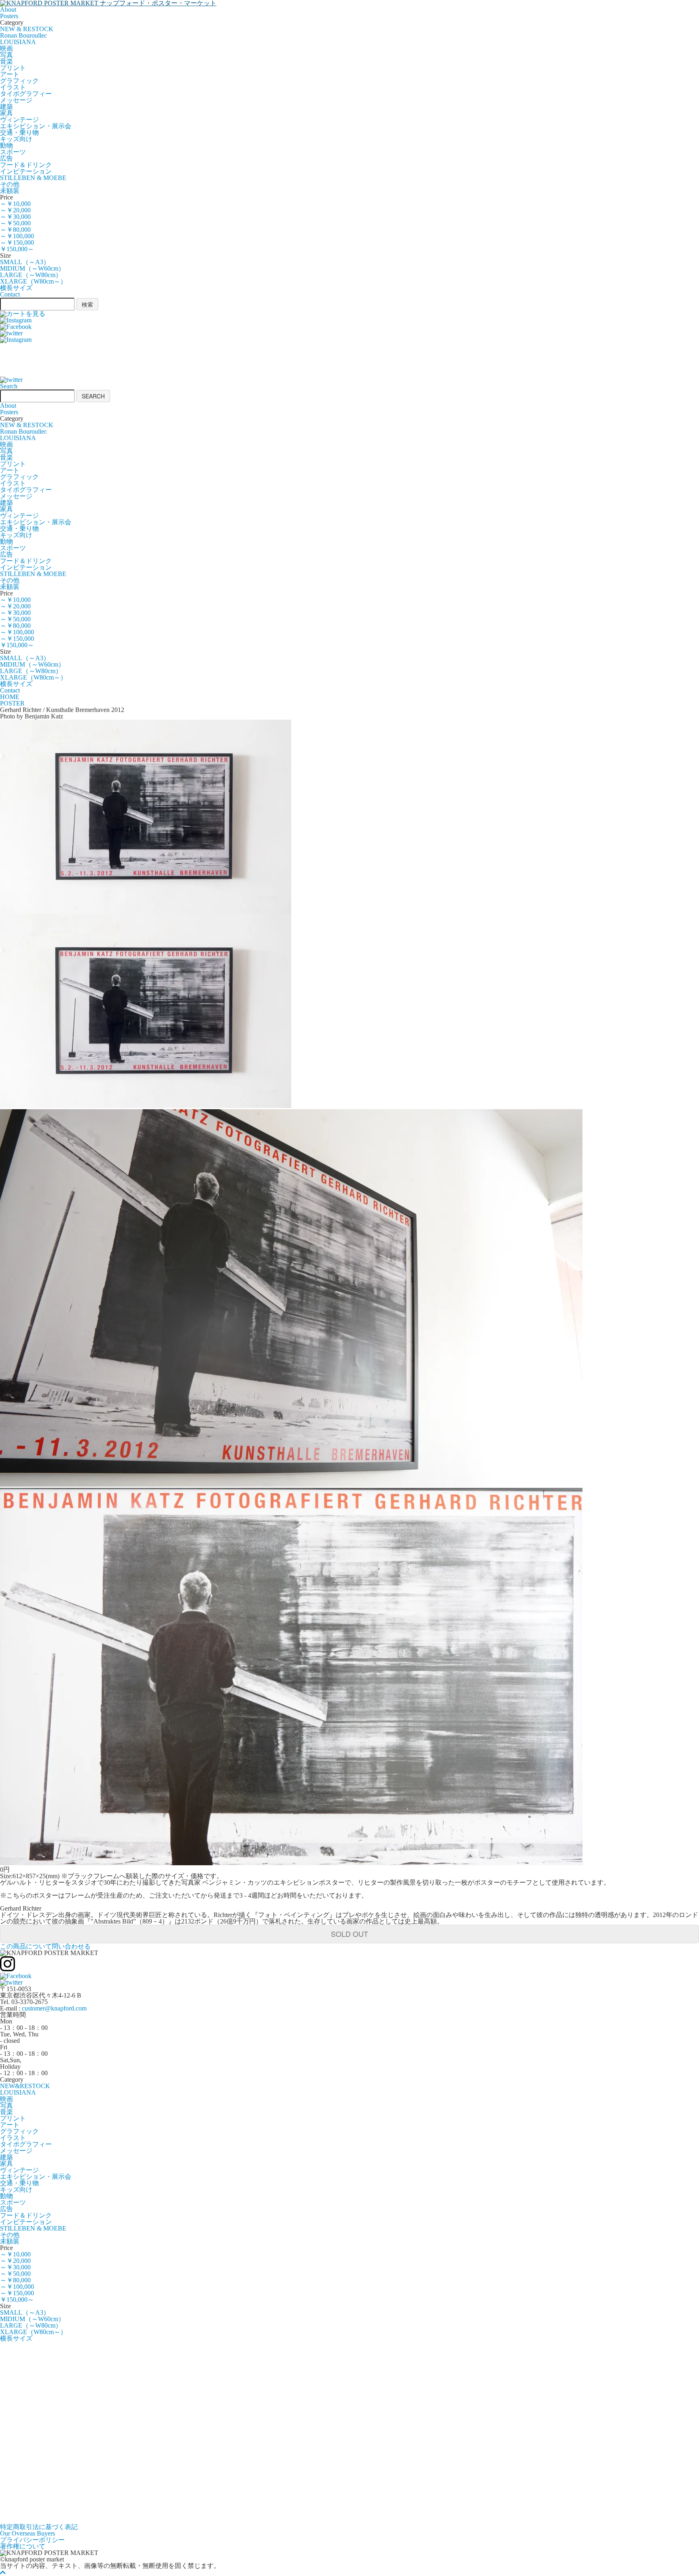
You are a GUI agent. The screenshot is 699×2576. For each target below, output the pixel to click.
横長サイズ (16, 288)
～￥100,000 (17, 236)
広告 (6, 158)
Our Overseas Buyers (28, 2533)
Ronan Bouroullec (23, 35)
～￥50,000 (15, 223)
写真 (6, 55)
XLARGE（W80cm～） (33, 281)
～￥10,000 (15, 204)
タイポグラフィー (26, 94)
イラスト (13, 87)
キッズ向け (16, 139)
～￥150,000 (17, 243)
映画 (6, 48)
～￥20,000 (15, 210)
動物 (6, 145)
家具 (6, 113)
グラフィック (19, 81)
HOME (10, 697)
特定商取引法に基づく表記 (39, 2527)
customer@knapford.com (54, 2008)
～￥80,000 (15, 230)
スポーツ (13, 152)
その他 (10, 184)
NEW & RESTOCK (27, 29)
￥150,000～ (17, 249)
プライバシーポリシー (32, 2540)
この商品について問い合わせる (45, 1946)
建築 (6, 107)
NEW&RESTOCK (25, 2086)
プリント (13, 68)
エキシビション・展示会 (36, 126)
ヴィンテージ (19, 120)
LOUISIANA (18, 42)
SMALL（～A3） (25, 262)
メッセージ (16, 100)
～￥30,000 (15, 217)
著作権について (23, 2546)
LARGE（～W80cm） (31, 275)
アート (10, 74)
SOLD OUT (349, 1934)
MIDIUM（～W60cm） (32, 268)
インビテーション (26, 171)
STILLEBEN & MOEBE (33, 178)
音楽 (6, 61)
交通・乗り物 (19, 132)
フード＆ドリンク (26, 165)
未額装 (10, 191)
